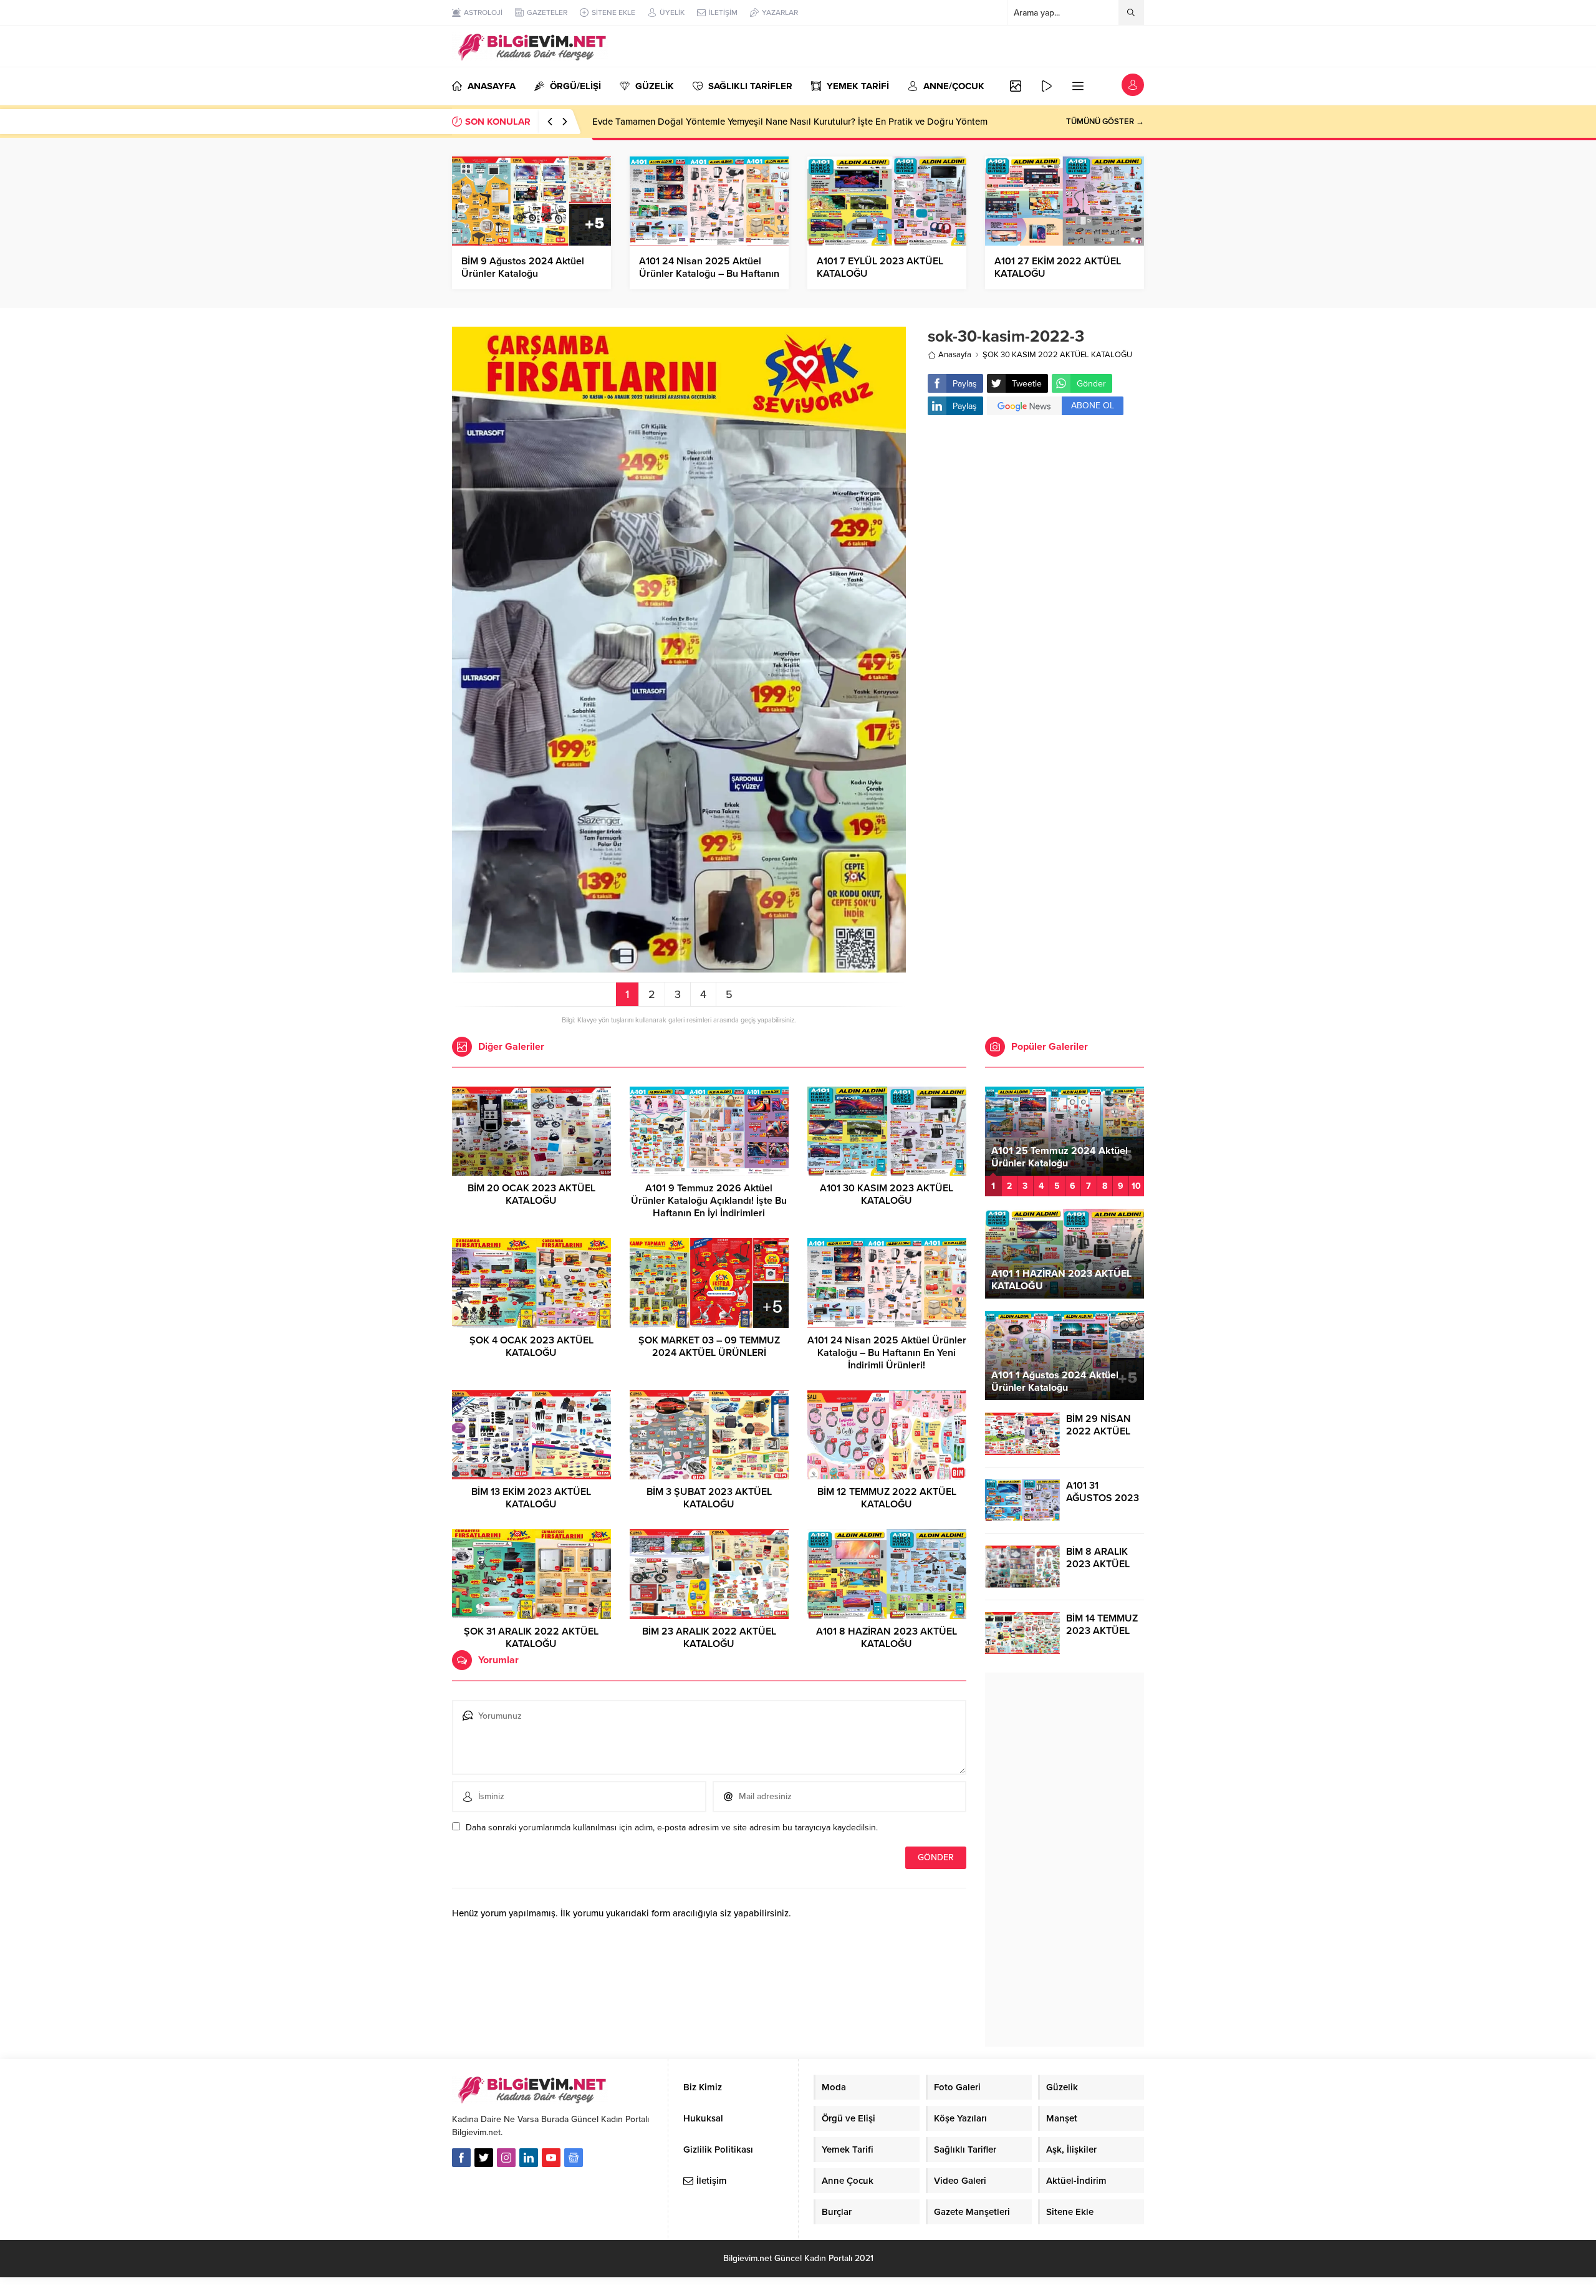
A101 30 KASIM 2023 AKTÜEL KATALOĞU (887, 1194)
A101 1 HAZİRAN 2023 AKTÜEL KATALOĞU (1061, 1280)
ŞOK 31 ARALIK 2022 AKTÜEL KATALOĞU (531, 1638)
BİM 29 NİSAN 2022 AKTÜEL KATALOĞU (1098, 1431)
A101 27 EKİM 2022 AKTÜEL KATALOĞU (1058, 267)
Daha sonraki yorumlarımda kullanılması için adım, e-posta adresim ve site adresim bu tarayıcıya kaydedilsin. (672, 1828)
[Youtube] (551, 2158)
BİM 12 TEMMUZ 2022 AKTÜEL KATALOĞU (887, 1498)
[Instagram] (506, 2158)
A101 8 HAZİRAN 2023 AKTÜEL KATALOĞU (887, 1638)
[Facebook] (461, 2158)
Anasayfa (955, 355)
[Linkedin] (529, 2158)
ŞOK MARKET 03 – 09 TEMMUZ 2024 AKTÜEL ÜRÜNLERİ (709, 1347)
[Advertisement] (1036, 524)
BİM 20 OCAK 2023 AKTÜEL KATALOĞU (531, 1194)
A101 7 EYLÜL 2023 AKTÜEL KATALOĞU (880, 267)
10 (1136, 1186)
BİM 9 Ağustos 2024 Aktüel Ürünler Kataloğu (523, 267)
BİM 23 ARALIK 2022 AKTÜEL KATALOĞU (709, 1638)
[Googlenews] (574, 2158)
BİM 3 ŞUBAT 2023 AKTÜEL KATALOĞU (709, 1498)
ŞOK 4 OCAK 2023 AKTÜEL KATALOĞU (531, 1347)
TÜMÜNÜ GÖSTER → (1105, 122)
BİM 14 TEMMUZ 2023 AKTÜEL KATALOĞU (1102, 1631)
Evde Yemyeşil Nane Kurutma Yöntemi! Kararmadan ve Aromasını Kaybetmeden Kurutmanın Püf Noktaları (809, 122)
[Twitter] (484, 2158)
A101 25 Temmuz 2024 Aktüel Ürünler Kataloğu (1060, 1157)
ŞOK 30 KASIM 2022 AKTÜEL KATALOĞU (1057, 355)
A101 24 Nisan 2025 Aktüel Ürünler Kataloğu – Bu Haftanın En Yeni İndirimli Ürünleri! (709, 274)
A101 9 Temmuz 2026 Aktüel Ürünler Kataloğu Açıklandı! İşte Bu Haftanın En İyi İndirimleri (709, 1201)
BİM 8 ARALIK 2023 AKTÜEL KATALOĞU (1098, 1564)
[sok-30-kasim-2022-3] (679, 967)
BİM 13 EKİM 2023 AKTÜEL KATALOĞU (531, 1498)
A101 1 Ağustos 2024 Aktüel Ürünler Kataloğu (1055, 1381)
